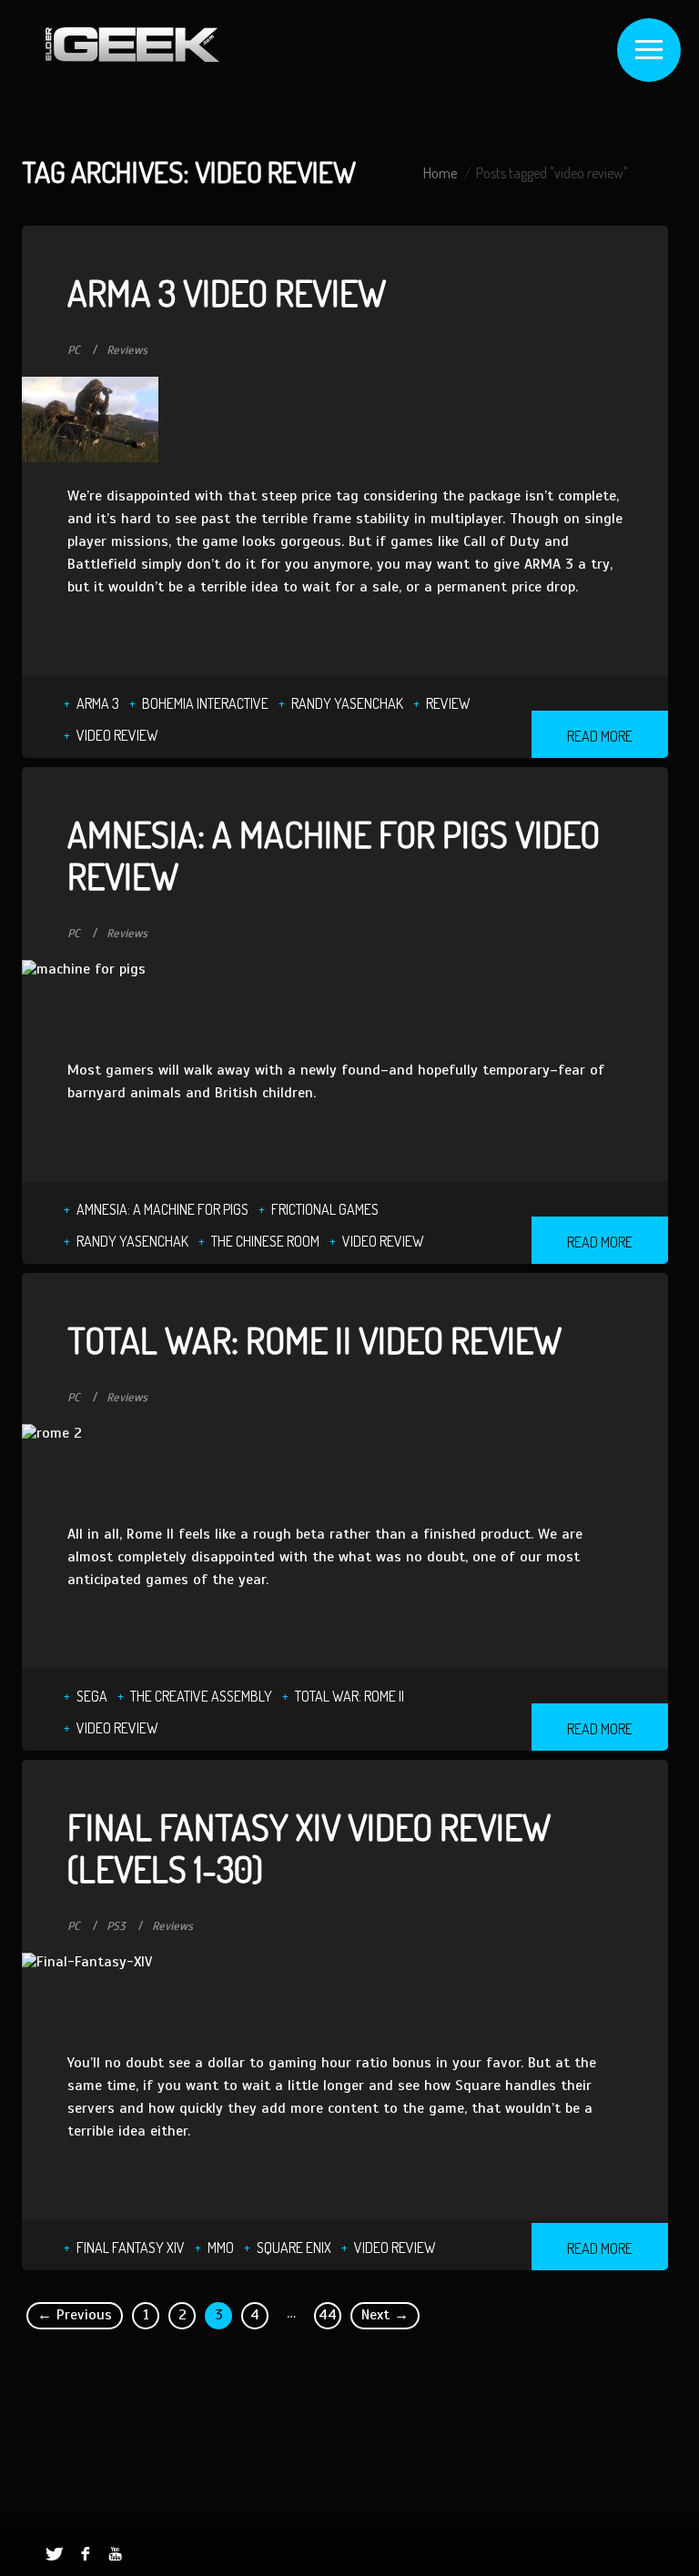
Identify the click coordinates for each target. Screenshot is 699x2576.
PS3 (116, 1926)
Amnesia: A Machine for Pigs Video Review (334, 854)
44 (328, 2315)
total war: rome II (349, 1696)
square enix (294, 2248)
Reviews (127, 350)
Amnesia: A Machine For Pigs (162, 1209)
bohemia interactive (205, 703)
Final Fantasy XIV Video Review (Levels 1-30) (309, 1847)
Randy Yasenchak (347, 703)
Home (440, 173)
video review (117, 735)
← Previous (75, 2315)
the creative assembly (201, 1696)
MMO (221, 2248)
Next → (385, 2315)
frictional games (325, 1209)
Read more (600, 736)
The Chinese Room (265, 1241)
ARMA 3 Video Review (227, 292)
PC (74, 350)
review (448, 703)
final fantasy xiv (131, 2248)
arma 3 (98, 703)
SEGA (92, 1696)
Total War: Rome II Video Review (314, 1339)
